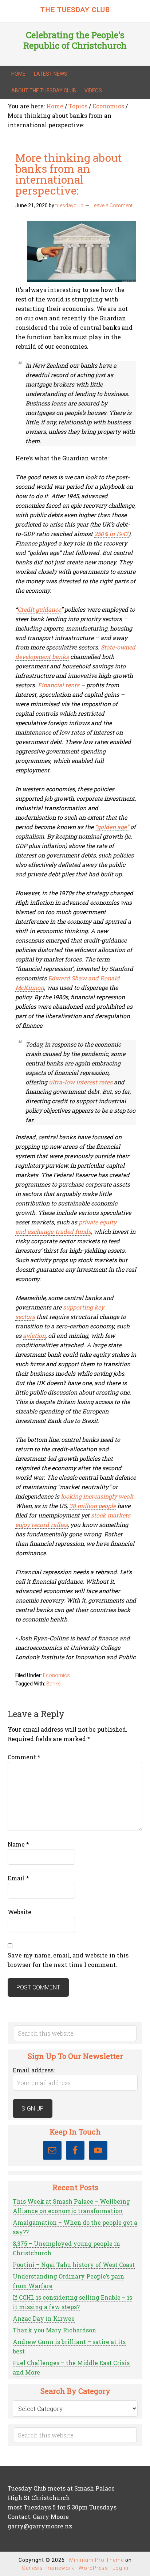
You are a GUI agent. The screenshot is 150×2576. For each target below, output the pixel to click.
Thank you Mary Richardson (54, 2330)
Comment (24, 1757)
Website (19, 1912)
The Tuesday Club (75, 10)
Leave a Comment (112, 205)
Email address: (34, 2070)
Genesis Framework (48, 2568)
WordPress (93, 2568)
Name (18, 1844)
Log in (121, 2568)
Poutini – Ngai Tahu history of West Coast (74, 2265)
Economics (56, 1675)
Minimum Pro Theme (96, 2560)
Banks (54, 1684)
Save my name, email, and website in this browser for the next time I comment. (68, 1960)
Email (18, 1878)
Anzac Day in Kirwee (44, 2318)
